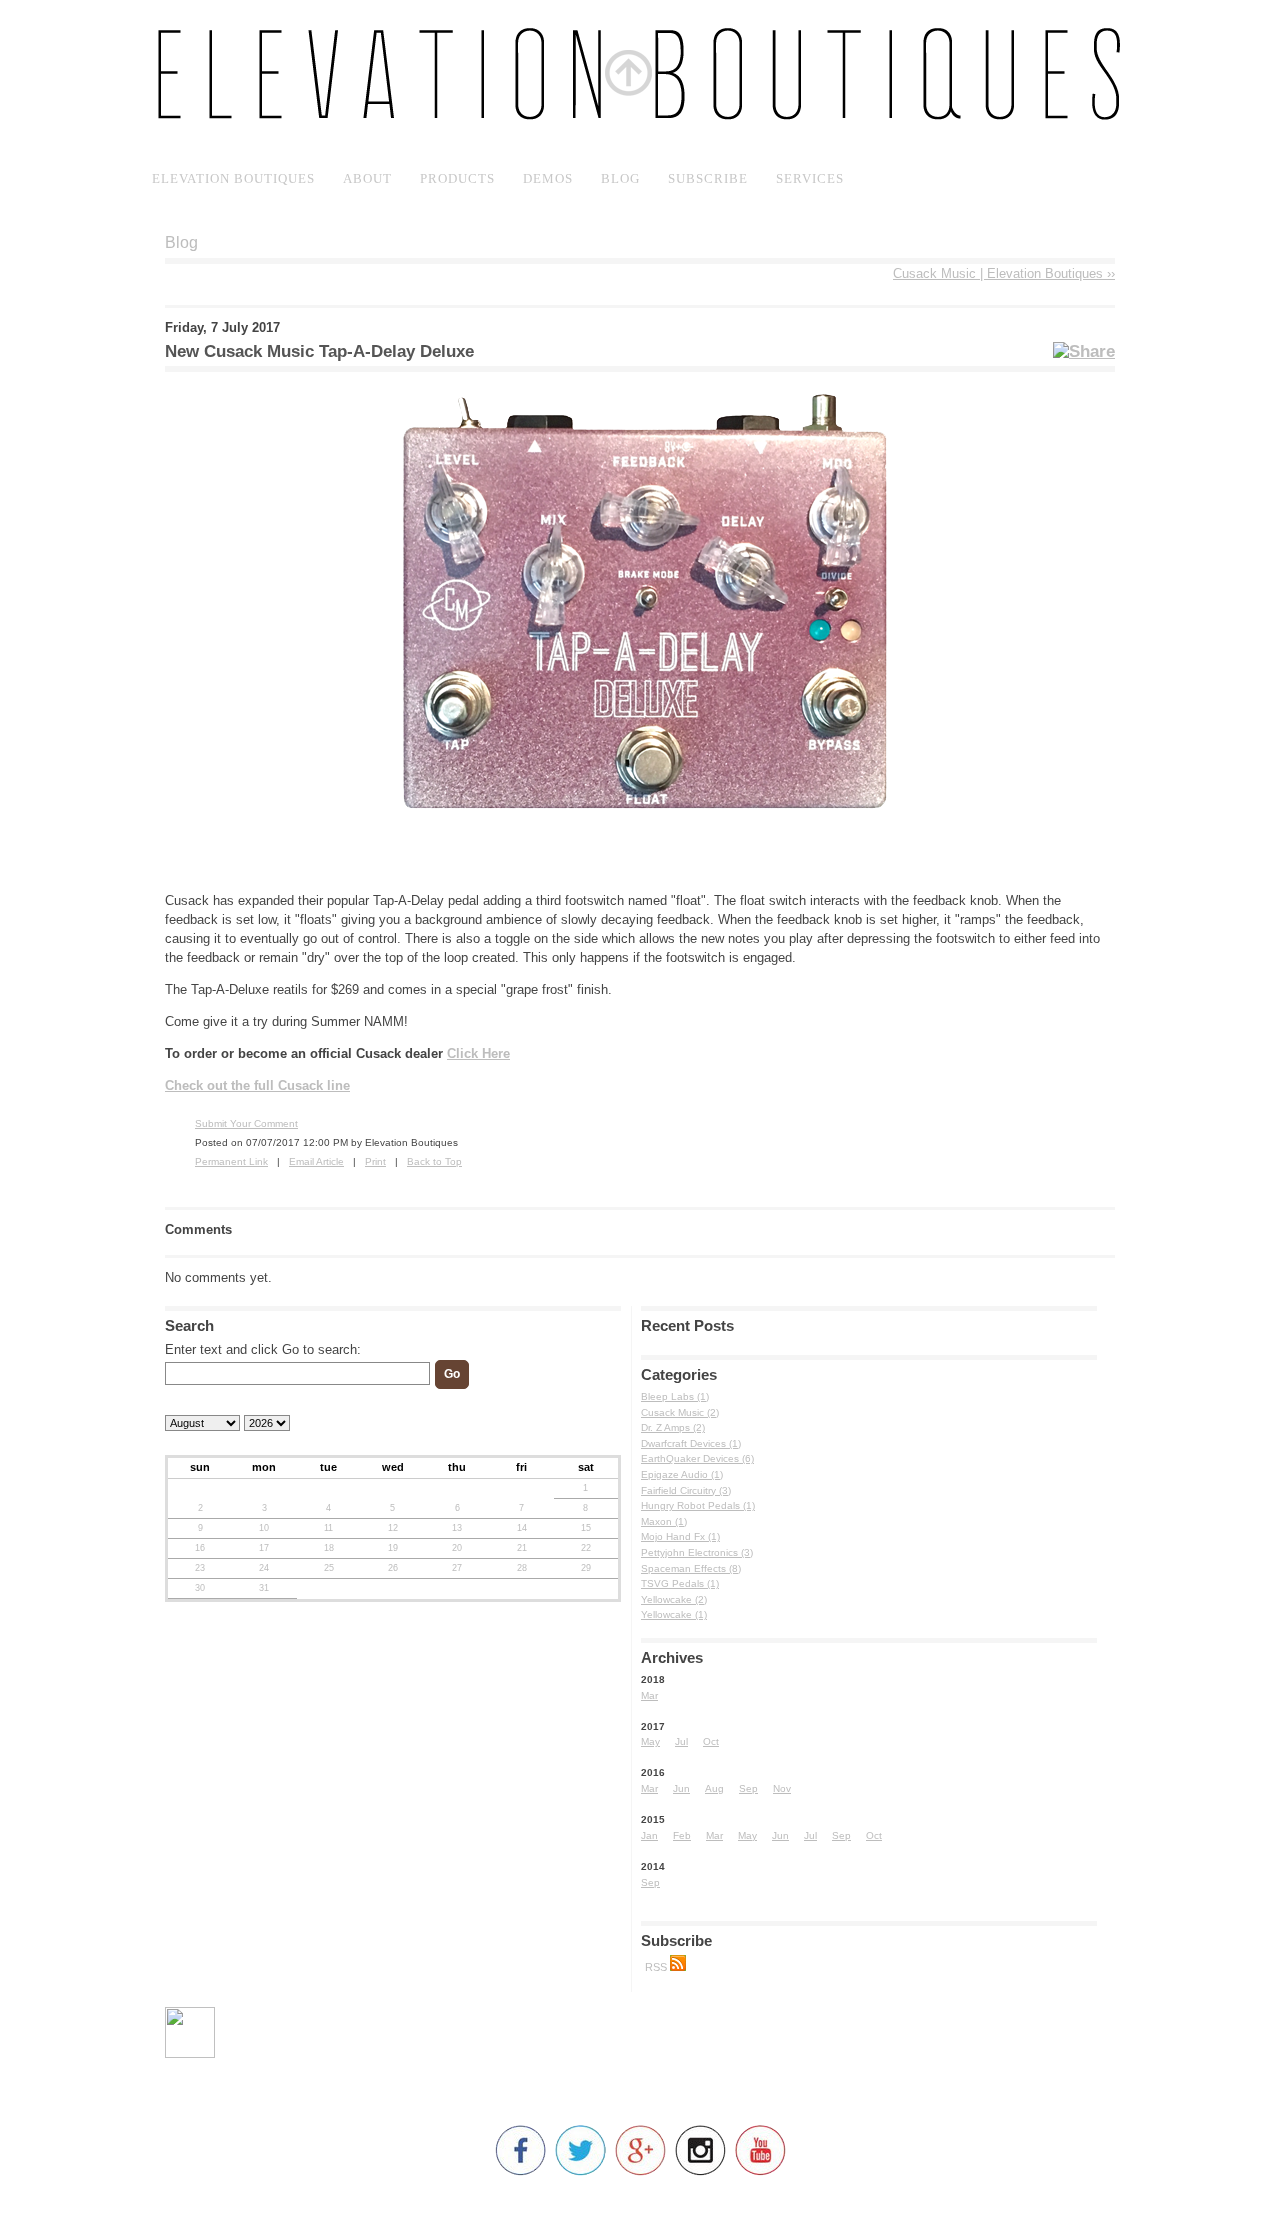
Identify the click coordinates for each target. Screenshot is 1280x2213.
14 (522, 1528)
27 (457, 1568)
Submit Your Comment (246, 1123)
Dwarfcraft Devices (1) (691, 1443)
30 (200, 1588)
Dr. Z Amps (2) (673, 1427)
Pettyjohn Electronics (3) (697, 1552)
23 (200, 1568)
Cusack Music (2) (680, 1412)
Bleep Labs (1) (675, 1396)
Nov (782, 1788)
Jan (649, 1835)
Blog (181, 242)
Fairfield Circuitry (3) (686, 1490)
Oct (711, 1741)
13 (457, 1528)
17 (264, 1548)
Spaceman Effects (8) (691, 1568)
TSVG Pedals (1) (680, 1583)
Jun (681, 1788)
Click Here (478, 1053)
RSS (657, 1967)
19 (393, 1548)
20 (457, 1548)
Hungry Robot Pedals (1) (698, 1505)
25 (329, 1568)
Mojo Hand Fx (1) (680, 1536)
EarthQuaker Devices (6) (697, 1458)
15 (586, 1528)
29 (586, 1568)
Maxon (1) (664, 1521)
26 (393, 1568)
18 (329, 1548)
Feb (682, 1835)
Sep (748, 1788)
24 (264, 1568)
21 (522, 1548)
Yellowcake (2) (674, 1599)
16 (200, 1548)
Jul (681, 1741)
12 (393, 1528)
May (650, 1741)
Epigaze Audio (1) (682, 1474)
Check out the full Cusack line (257, 1085)
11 (328, 1528)
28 (522, 1568)
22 (586, 1548)
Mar (649, 1695)
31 (264, 1588)
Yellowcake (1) (674, 1614)
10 (264, 1528)
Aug (714, 1788)
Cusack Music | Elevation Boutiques (1004, 273)
